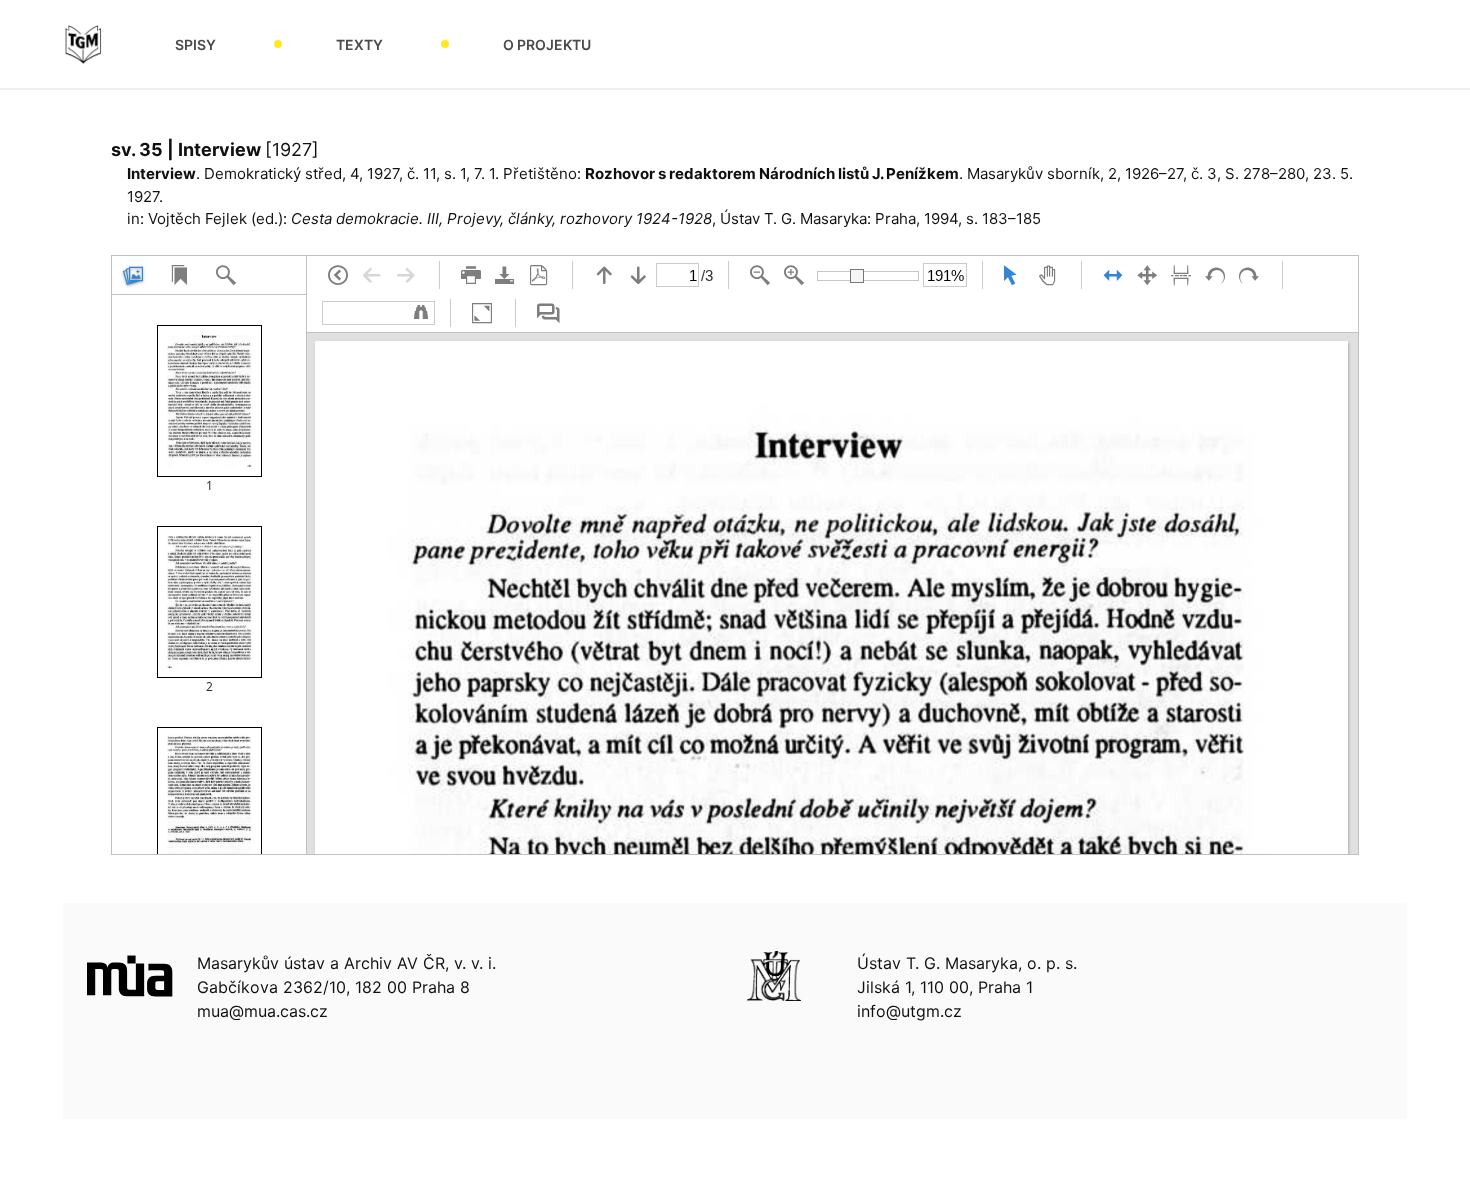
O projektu (547, 44)
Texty (359, 44)
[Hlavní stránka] (83, 44)
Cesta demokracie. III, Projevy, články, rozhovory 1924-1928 (501, 218)
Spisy (195, 44)
